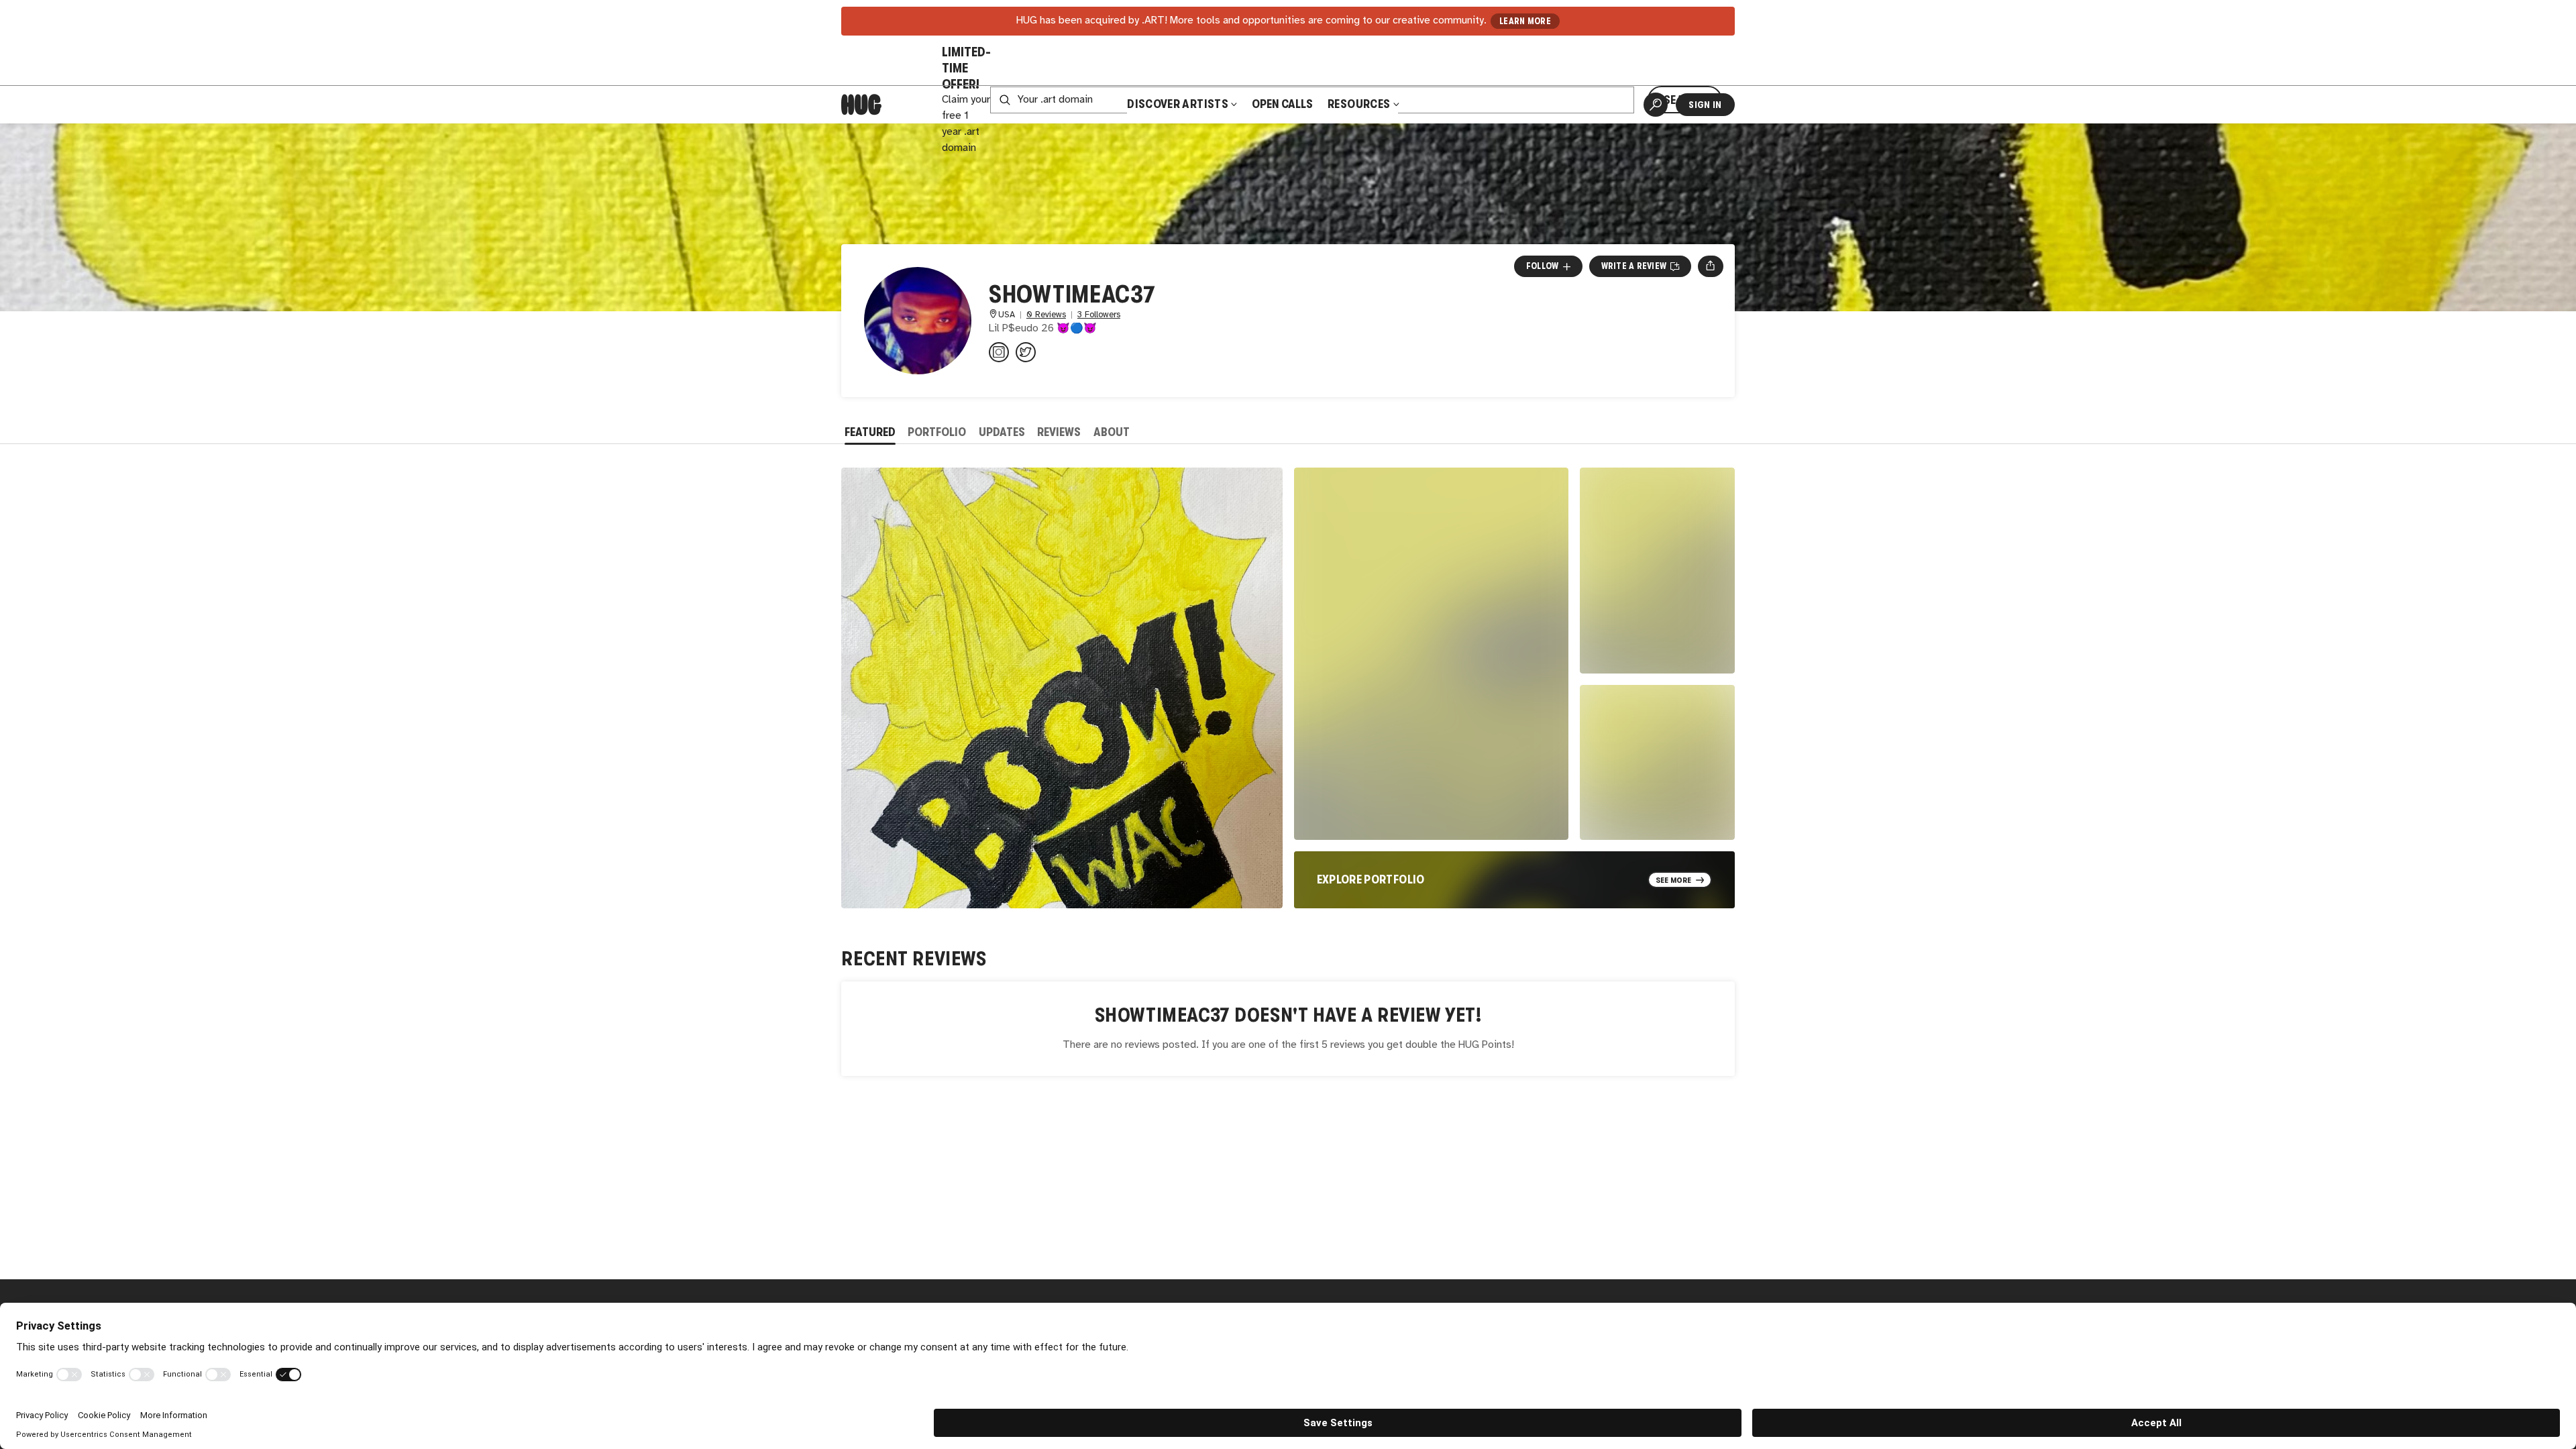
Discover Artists (1178, 104)
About (1112, 432)
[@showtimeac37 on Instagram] (999, 352)
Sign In (1705, 105)
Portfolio (937, 432)
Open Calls (1282, 104)
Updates (1002, 432)
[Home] (861, 105)
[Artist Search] (1656, 105)
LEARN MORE (1525, 21)
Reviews (1059, 432)
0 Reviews (1046, 315)
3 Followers (1099, 315)
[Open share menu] (1710, 266)
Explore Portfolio (1371, 879)
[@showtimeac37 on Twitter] (1026, 352)
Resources (1360, 104)
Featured (870, 432)
